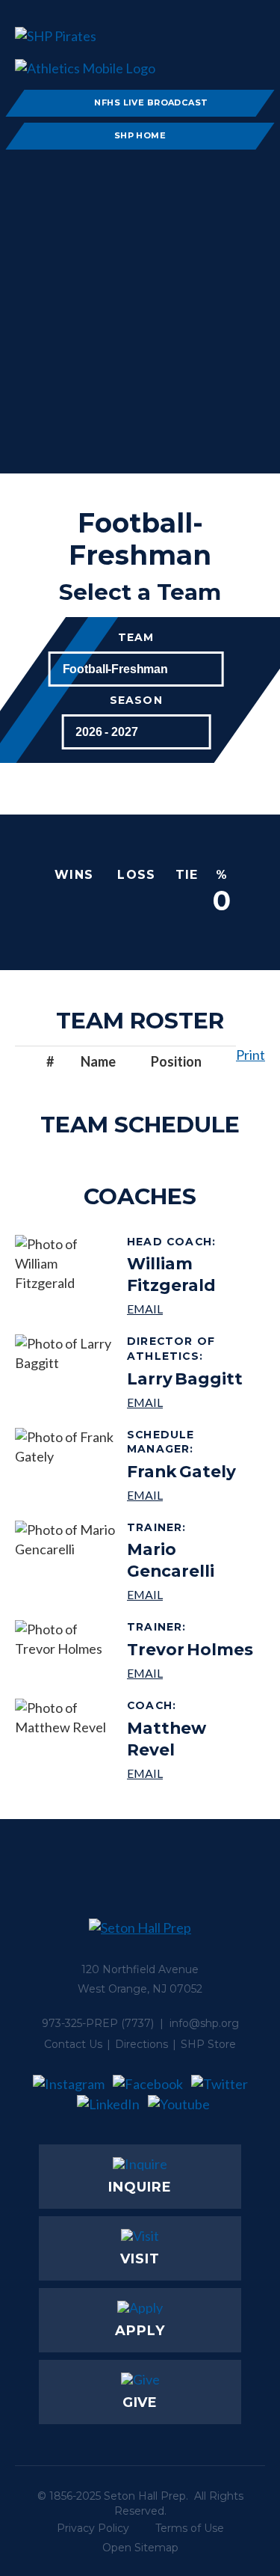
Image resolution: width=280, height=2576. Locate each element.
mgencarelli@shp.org (190, 1594)
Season (136, 700)
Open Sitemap (140, 2548)
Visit (140, 2259)
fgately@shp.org (190, 1495)
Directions (141, 2044)
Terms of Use (190, 2528)
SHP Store (208, 2044)
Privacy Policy (93, 2528)
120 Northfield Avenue (140, 1969)
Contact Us (73, 2044)
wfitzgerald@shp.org (190, 1309)
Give (140, 2402)
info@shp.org (204, 2023)
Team (136, 638)
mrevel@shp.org (190, 1773)
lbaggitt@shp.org (190, 1402)
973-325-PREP (80, 2023)
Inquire (140, 2187)
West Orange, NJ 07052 (140, 1989)
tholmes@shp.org (190, 1673)
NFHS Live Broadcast (151, 102)
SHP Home (140, 135)
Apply (140, 2331)
